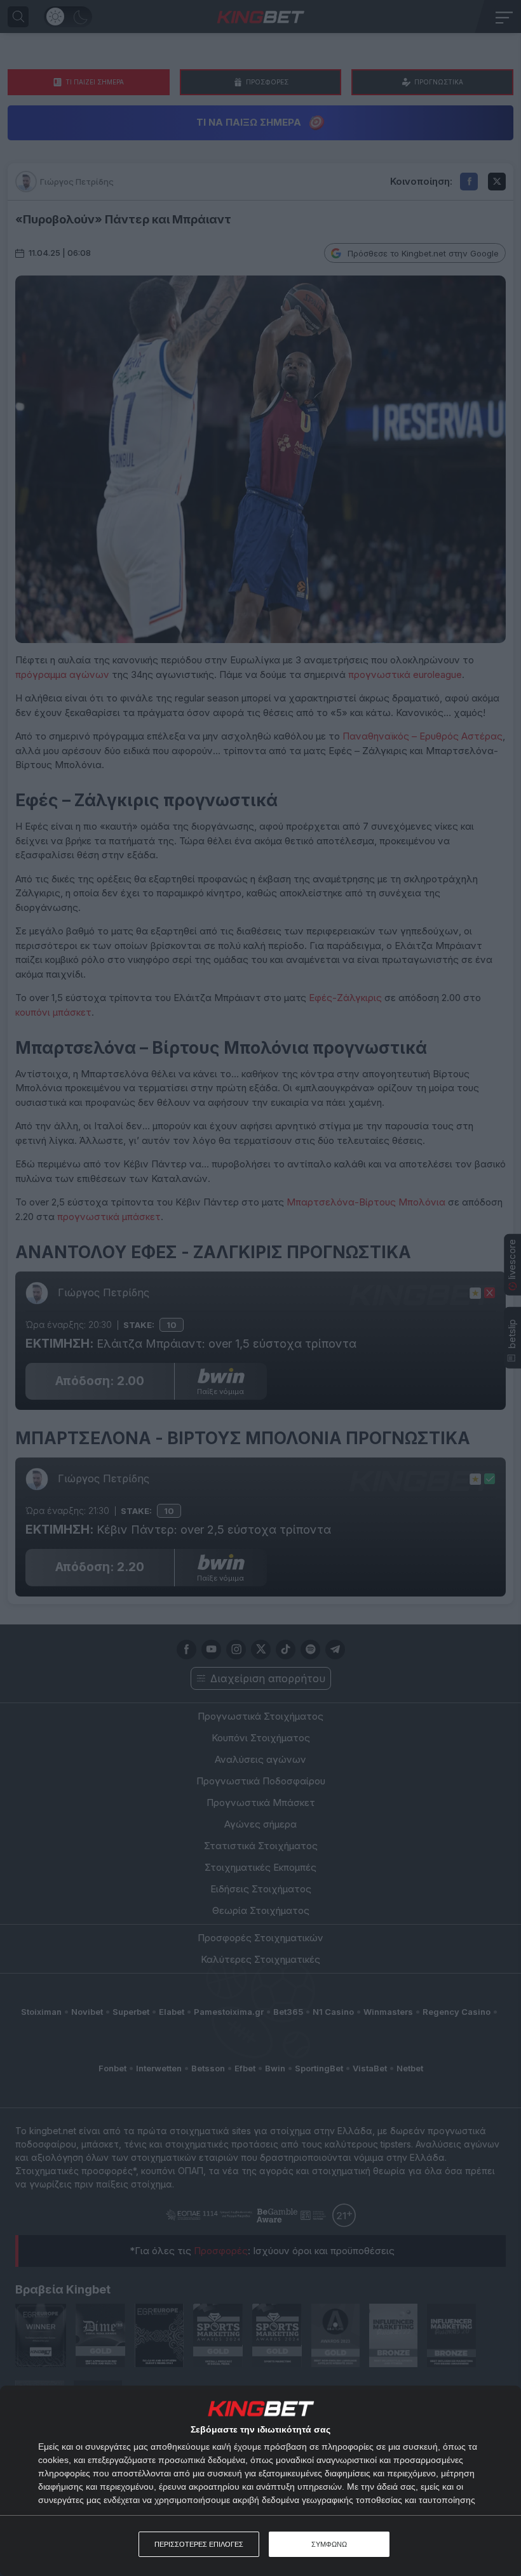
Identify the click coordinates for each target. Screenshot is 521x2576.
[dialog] (260, 2481)
